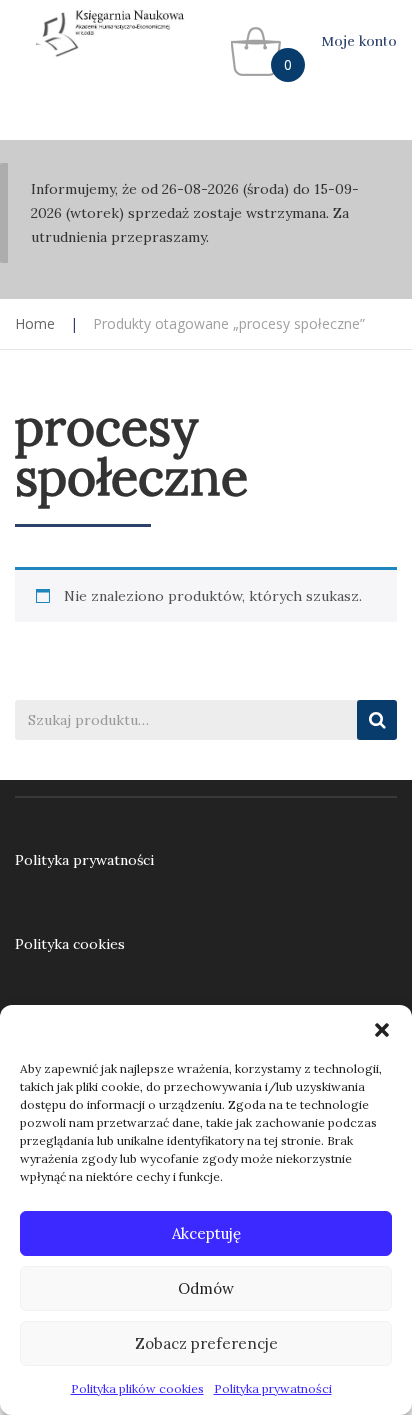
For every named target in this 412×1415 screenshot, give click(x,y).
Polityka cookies (70, 944)
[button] (382, 1030)
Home (35, 323)
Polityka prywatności (273, 1388)
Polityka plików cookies (137, 1388)
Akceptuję (206, 1233)
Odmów (206, 1288)
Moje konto (359, 41)
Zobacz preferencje (206, 1343)
